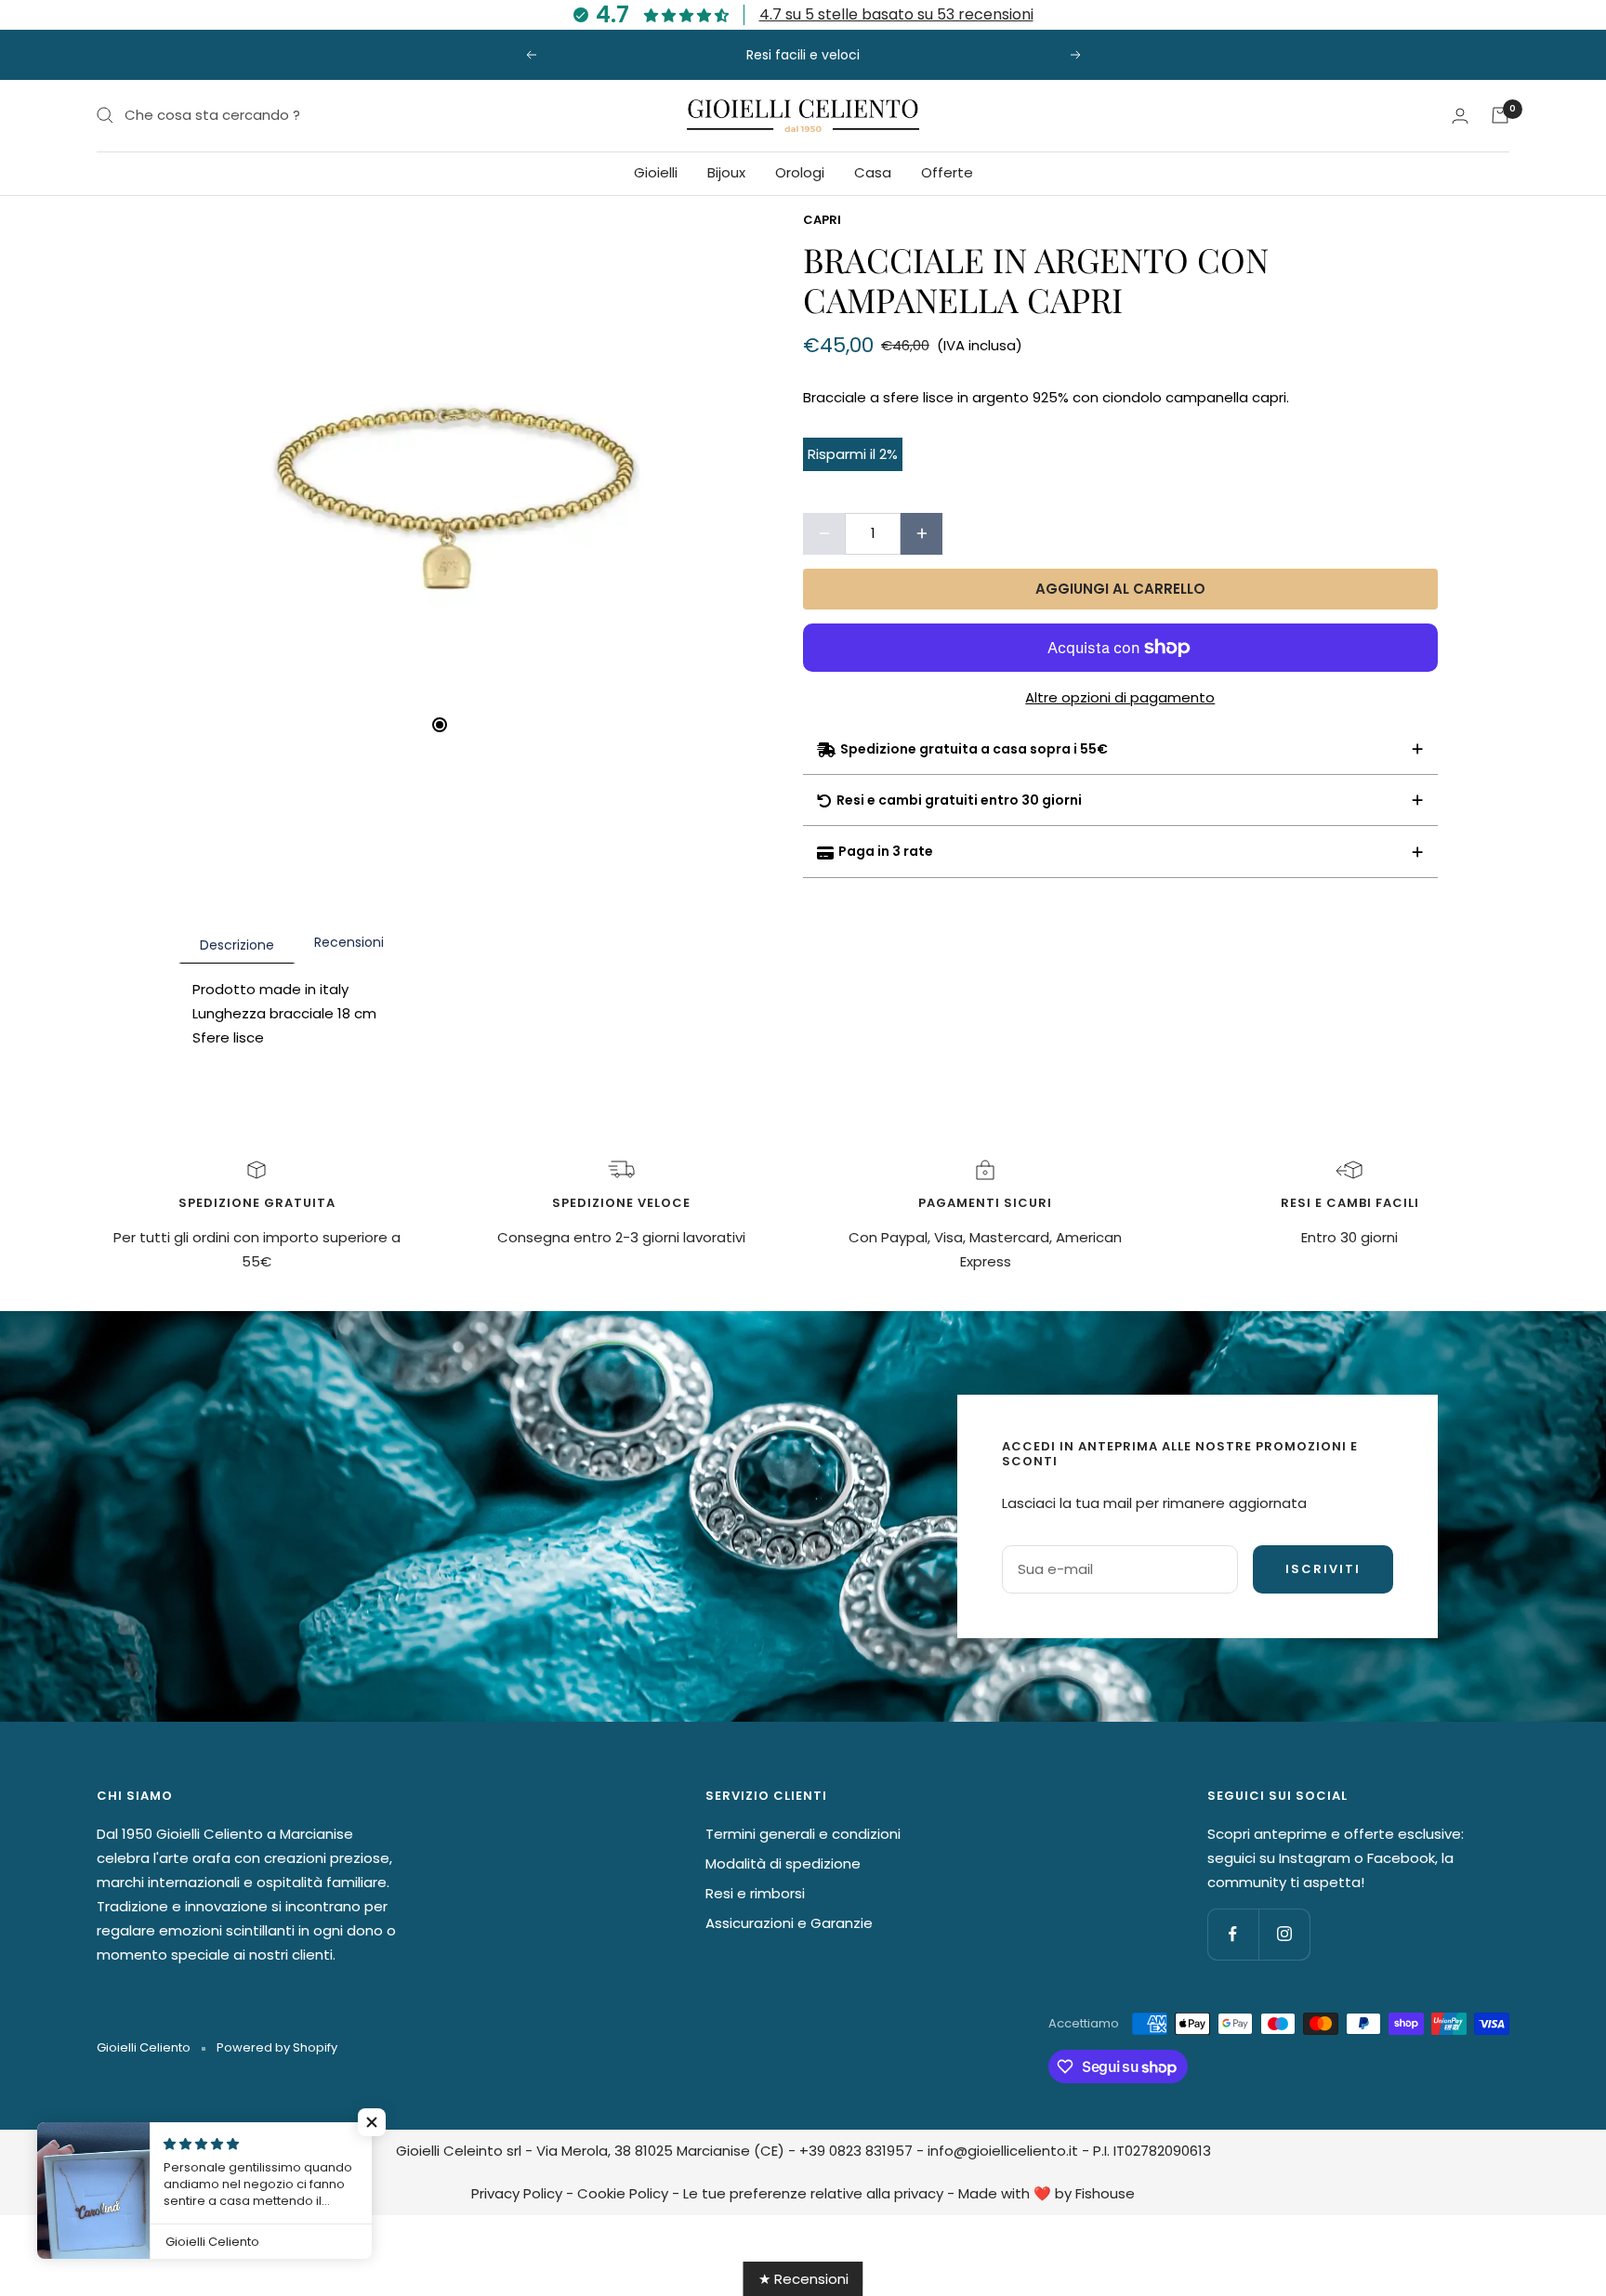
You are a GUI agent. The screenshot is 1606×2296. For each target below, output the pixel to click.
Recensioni (349, 942)
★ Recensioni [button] (803, 2279)
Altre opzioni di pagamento (1120, 697)
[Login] (1460, 116)
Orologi (800, 172)
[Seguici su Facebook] (1233, 1934)
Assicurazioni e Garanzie (789, 1923)
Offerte (947, 172)
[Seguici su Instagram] (1284, 1934)
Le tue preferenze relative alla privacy (813, 2193)
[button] (372, 2122)
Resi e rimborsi (755, 1893)
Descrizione (237, 945)
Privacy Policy (517, 2193)
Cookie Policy (623, 2193)
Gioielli (656, 172)
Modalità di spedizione (783, 1863)
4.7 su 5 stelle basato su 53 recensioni (896, 14)
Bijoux (726, 172)
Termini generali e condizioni (803, 1834)
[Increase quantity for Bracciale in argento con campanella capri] (921, 534)
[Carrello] (1500, 115)
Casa (873, 172)
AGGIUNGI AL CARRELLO (1120, 589)
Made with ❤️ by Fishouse (1047, 2193)
